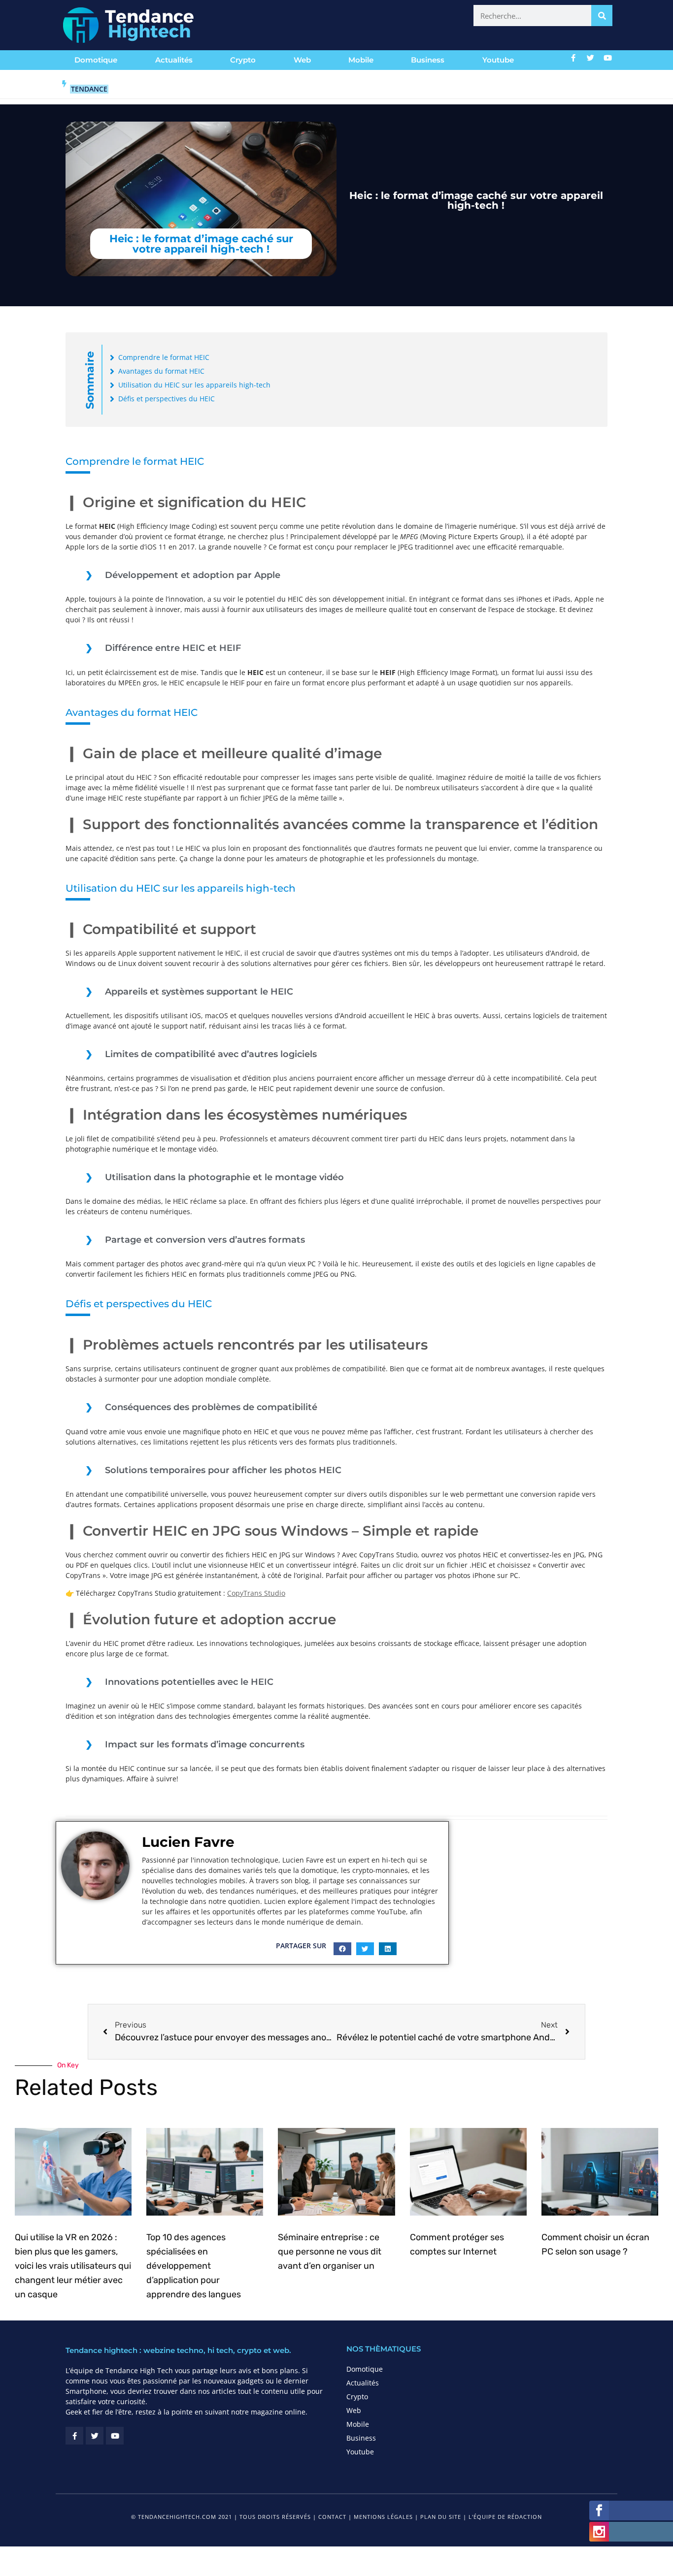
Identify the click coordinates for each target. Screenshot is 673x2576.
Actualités (174, 60)
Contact (332, 2517)
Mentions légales (383, 2517)
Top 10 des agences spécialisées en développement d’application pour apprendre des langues (194, 2266)
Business (428, 60)
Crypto (243, 60)
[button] (342, 1949)
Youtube (498, 60)
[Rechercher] (602, 16)
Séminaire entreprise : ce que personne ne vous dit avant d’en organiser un (330, 2252)
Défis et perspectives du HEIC (167, 399)
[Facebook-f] (573, 58)
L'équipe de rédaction (505, 2517)
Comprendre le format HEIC (164, 357)
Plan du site (441, 2517)
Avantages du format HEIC (161, 371)
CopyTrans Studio (256, 1593)
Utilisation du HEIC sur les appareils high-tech (194, 385)
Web (302, 60)
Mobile (361, 60)
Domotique (96, 60)
